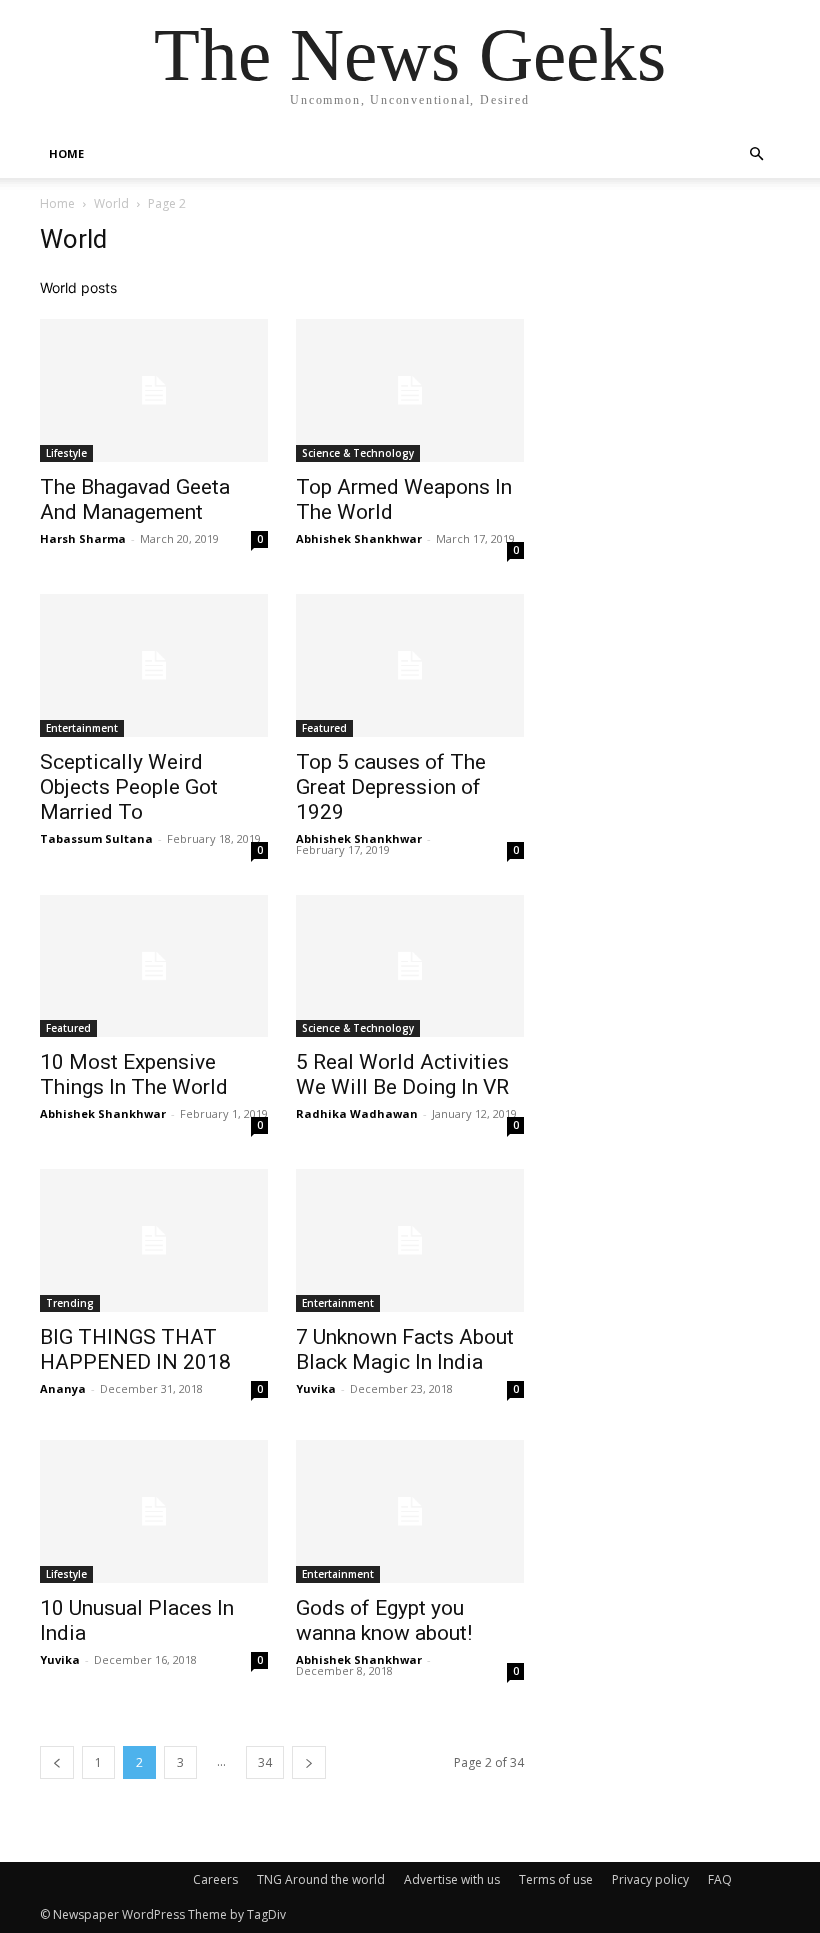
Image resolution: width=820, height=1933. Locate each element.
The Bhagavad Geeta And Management (135, 499)
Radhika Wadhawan (357, 1113)
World (111, 203)
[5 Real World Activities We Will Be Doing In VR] (410, 966)
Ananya (63, 1388)
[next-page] (309, 1762)
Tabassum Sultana (96, 838)
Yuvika (316, 1388)
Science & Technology (358, 453)
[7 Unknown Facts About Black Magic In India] (410, 1240)
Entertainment (82, 728)
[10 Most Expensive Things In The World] (154, 966)
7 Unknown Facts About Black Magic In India (405, 1349)
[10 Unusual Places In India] (154, 1511)
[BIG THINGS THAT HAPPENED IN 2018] (154, 1240)
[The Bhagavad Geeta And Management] (154, 390)
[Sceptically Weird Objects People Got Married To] (154, 665)
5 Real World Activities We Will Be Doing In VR (402, 1074)
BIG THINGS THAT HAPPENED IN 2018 (135, 1349)
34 (265, 1762)
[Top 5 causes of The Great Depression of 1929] (410, 665)
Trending (70, 1303)
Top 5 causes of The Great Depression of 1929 (391, 787)
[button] (756, 154)
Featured (324, 728)
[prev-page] (57, 1762)
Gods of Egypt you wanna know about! (384, 1620)
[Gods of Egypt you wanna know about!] (410, 1511)
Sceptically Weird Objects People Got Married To (129, 787)
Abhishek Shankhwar (359, 538)
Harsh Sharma (83, 538)
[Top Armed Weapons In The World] (410, 390)
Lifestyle (66, 453)
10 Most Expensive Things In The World (134, 1074)
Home (57, 203)
